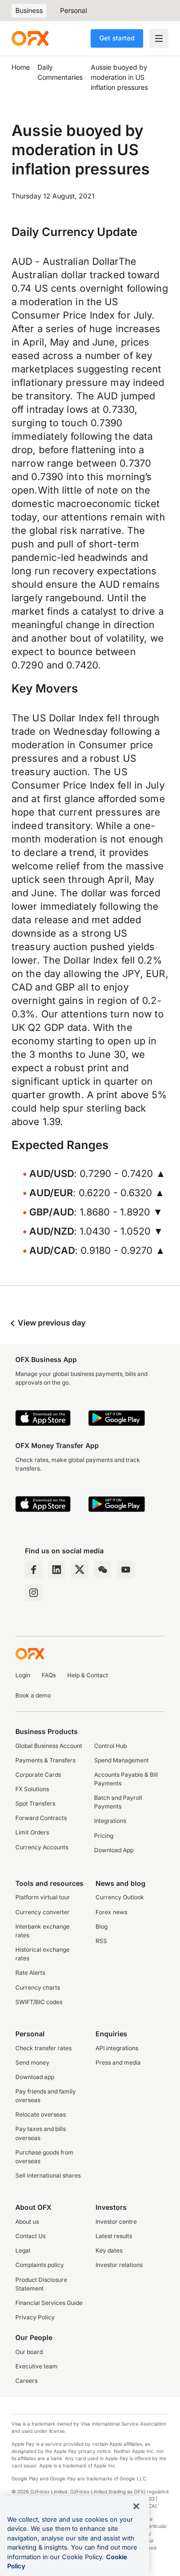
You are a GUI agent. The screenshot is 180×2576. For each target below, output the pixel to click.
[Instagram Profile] (34, 1593)
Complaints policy (40, 2265)
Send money (32, 2062)
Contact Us (30, 2236)
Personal (73, 10)
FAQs (49, 1675)
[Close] (136, 2506)
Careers (26, 2381)
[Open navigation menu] (159, 38)
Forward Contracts (41, 1818)
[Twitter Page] (80, 1570)
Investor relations (119, 2265)
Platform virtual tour (43, 1897)
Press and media (118, 2062)
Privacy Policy (35, 2317)
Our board (29, 2352)
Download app (35, 2077)
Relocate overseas (41, 2114)
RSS (101, 1941)
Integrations (110, 1821)
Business (29, 10)
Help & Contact (88, 1675)
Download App (114, 1850)
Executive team (36, 2366)
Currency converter (42, 1912)
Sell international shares (48, 2175)
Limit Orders (32, 1832)
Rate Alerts (30, 1973)
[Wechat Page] (103, 1570)
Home (21, 67)
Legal (23, 2250)
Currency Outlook (120, 1897)
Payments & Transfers (45, 1760)
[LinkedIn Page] (57, 1570)
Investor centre (116, 2222)
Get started (117, 38)
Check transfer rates (43, 2048)
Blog (102, 1926)
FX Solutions (32, 1789)
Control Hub (110, 1746)
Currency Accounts (42, 1847)
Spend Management (121, 1760)
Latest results (114, 2236)
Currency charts (38, 1988)
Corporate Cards (38, 1775)
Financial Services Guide (49, 2303)
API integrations (117, 2048)
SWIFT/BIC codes (39, 2002)
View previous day (51, 1323)
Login (23, 1675)
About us (27, 2222)
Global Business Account (49, 1746)
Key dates (109, 2250)
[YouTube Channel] (126, 1570)
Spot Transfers (35, 1803)
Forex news (111, 1912)
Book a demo (33, 1695)
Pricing (104, 1836)
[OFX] (30, 38)
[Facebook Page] (34, 1570)
